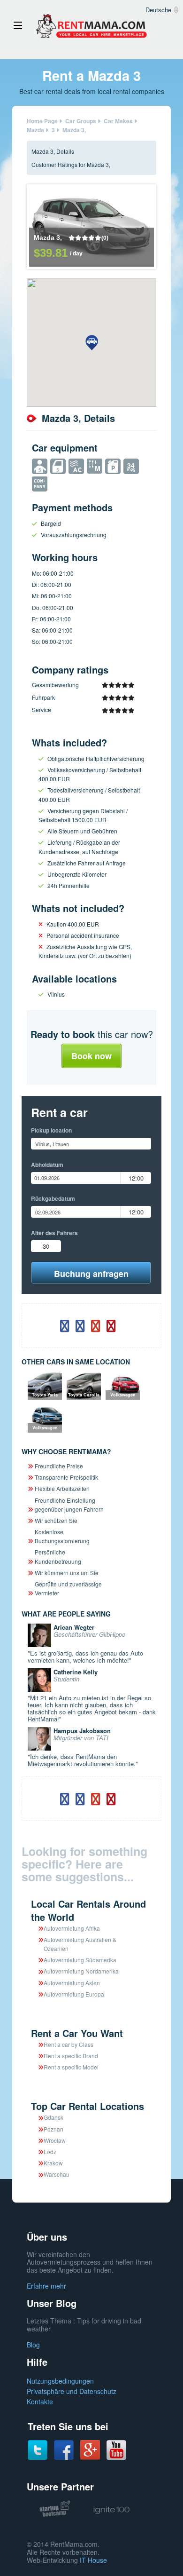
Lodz (50, 2152)
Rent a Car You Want (77, 2033)
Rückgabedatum (53, 1198)
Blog (33, 2345)
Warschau (57, 2174)
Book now (91, 1056)
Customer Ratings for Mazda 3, (71, 164)
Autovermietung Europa (74, 1994)
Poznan (53, 2129)
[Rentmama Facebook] (64, 2449)
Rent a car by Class (69, 2044)
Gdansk (53, 2117)
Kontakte (40, 2402)
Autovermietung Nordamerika (81, 1971)
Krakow (53, 2163)
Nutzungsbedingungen (60, 2381)
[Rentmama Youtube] (116, 2449)
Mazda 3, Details (53, 151)
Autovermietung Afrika (72, 1928)
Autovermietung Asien (72, 1983)
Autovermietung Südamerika (80, 1960)
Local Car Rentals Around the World (88, 1910)
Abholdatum (47, 1165)
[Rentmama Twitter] (38, 2449)
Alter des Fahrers (54, 1233)
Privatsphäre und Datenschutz (72, 2391)
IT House (93, 2560)
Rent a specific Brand (71, 2056)
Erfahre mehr (46, 2286)
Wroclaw (55, 2140)
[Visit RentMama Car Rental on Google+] (90, 2449)
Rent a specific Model (71, 2067)
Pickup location (51, 1130)
